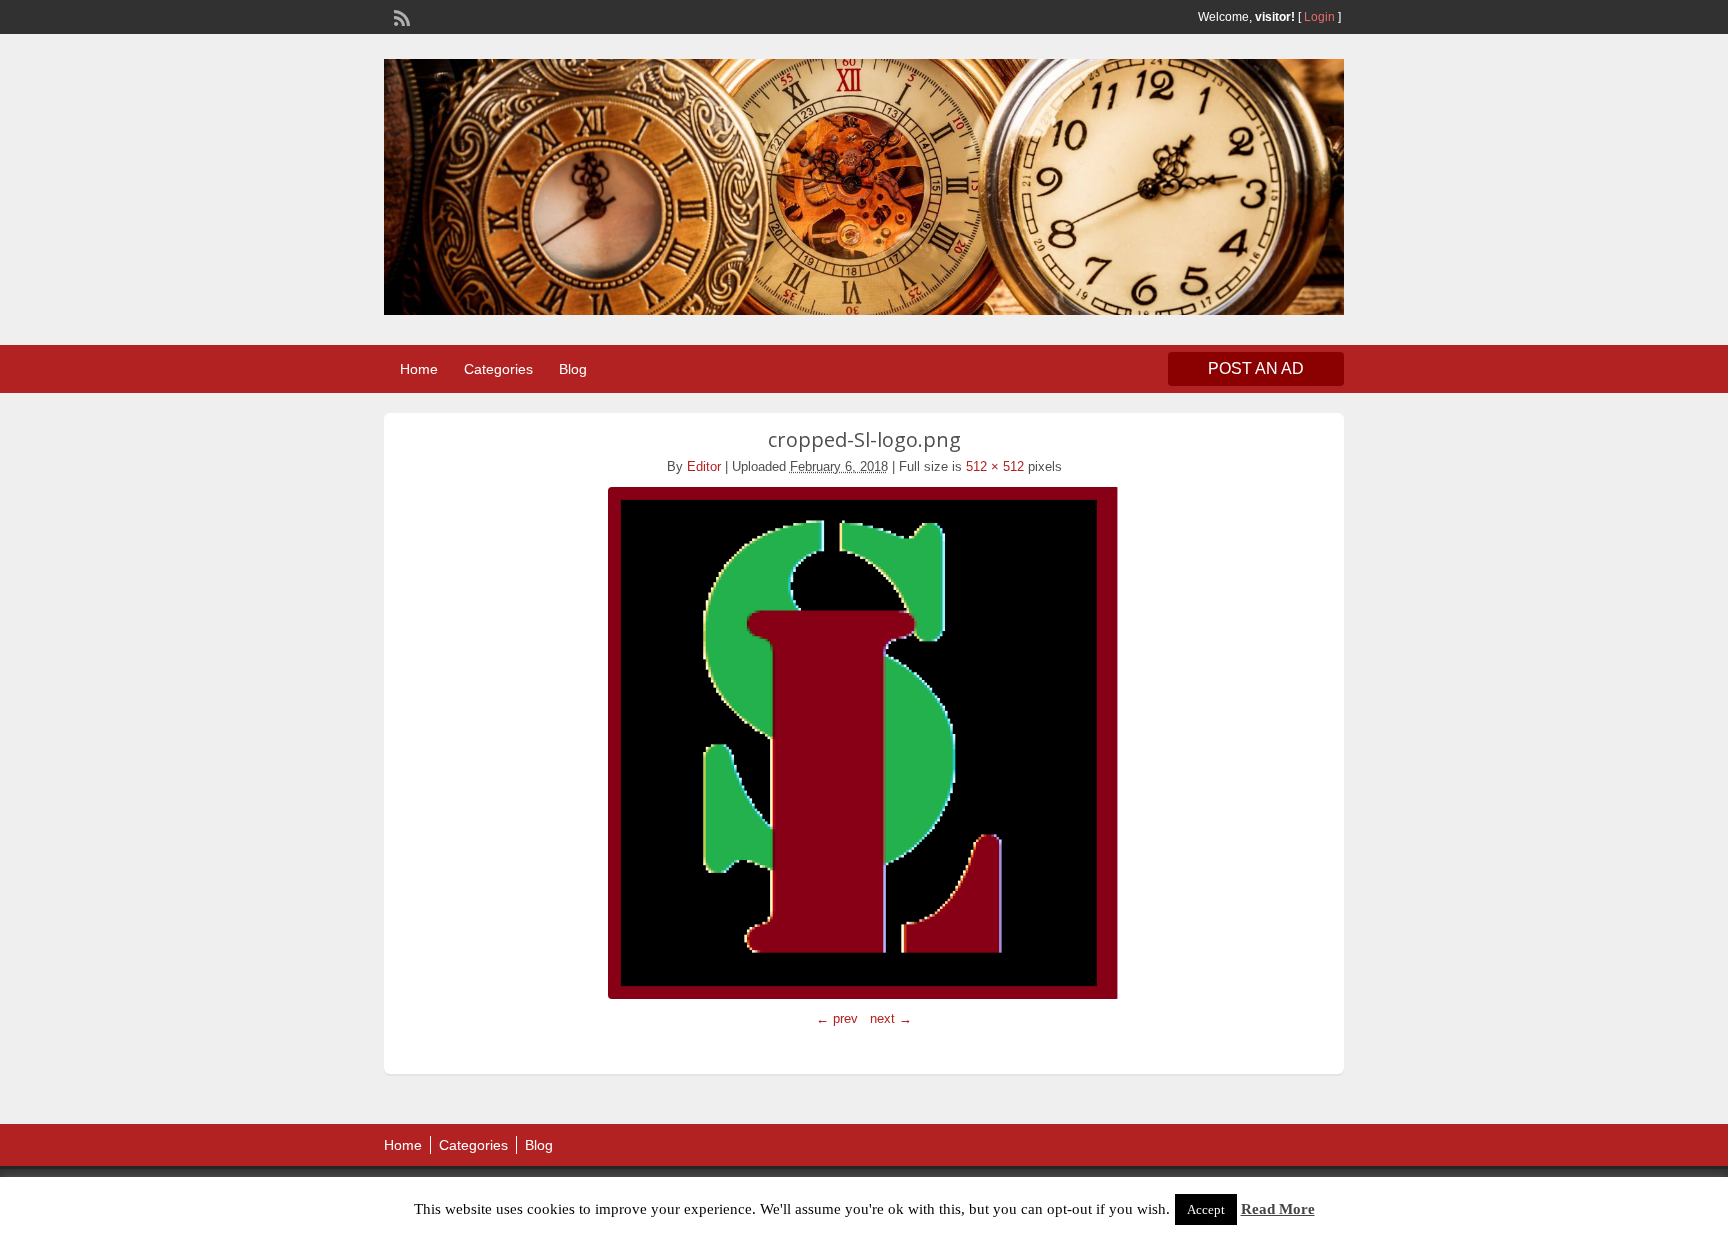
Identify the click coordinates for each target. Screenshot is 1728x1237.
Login (1319, 17)
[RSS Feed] (400, 16)
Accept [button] (1206, 1209)
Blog (573, 369)
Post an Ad (1256, 368)
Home (419, 369)
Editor (704, 466)
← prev (837, 1018)
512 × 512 (995, 466)
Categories (498, 369)
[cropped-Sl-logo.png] (864, 743)
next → (891, 1018)
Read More (1278, 1209)
